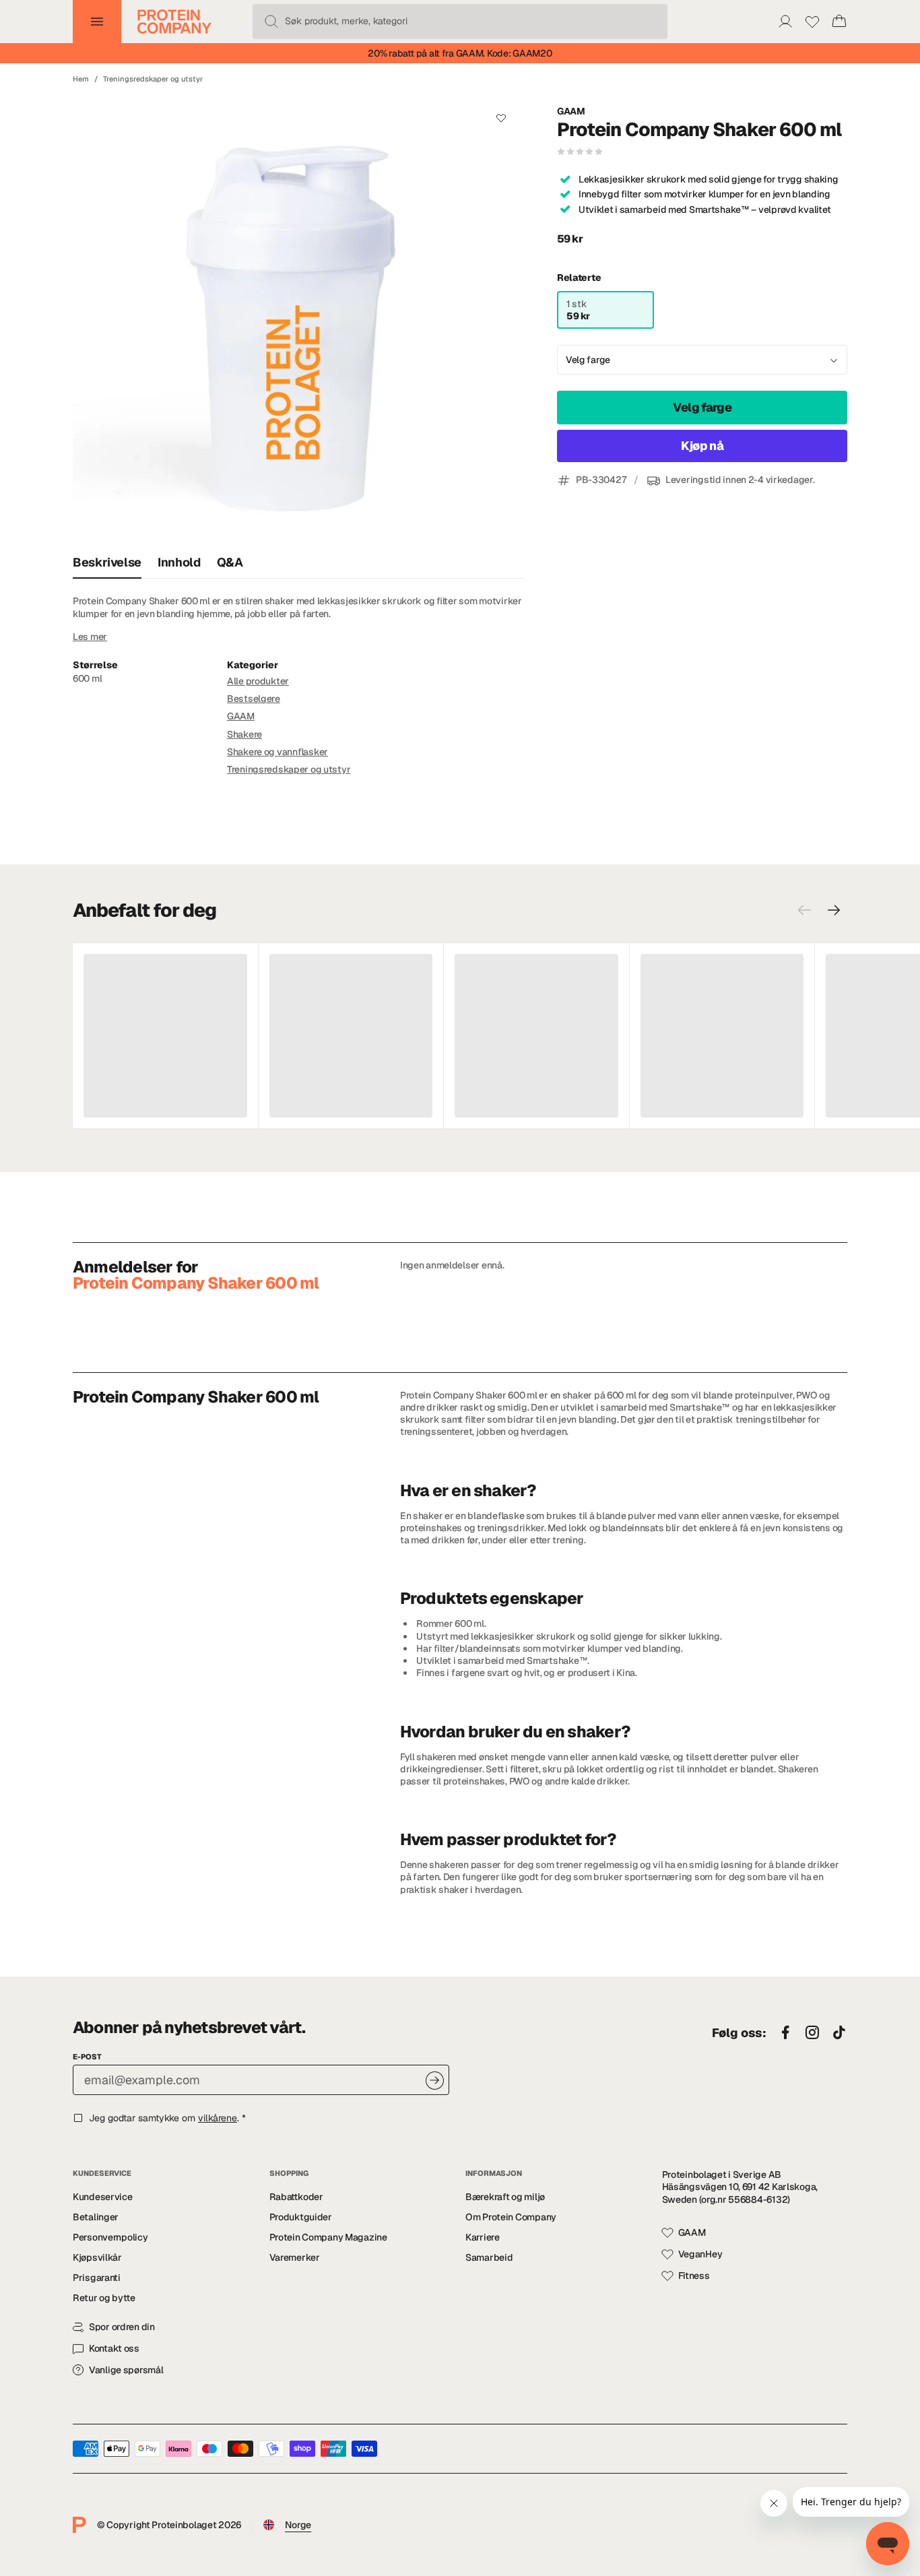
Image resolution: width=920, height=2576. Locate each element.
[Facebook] (785, 2033)
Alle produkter (258, 681)
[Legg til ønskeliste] (501, 118)
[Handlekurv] (839, 22)
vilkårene (218, 2118)
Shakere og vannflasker (277, 752)
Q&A (230, 562)
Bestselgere (254, 699)
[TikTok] (839, 2033)
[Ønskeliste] (812, 22)
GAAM (571, 111)
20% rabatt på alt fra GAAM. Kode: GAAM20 (460, 53)
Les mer (90, 637)
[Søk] (271, 22)
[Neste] (834, 910)
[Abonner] (435, 2081)
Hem (81, 79)
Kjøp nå (702, 446)
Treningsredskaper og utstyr (153, 79)
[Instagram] (812, 2033)
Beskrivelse (107, 562)
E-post (87, 2057)
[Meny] (97, 22)
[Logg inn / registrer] (785, 22)
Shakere (244, 734)
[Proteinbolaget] (174, 22)
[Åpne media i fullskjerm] (299, 320)
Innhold (179, 562)
